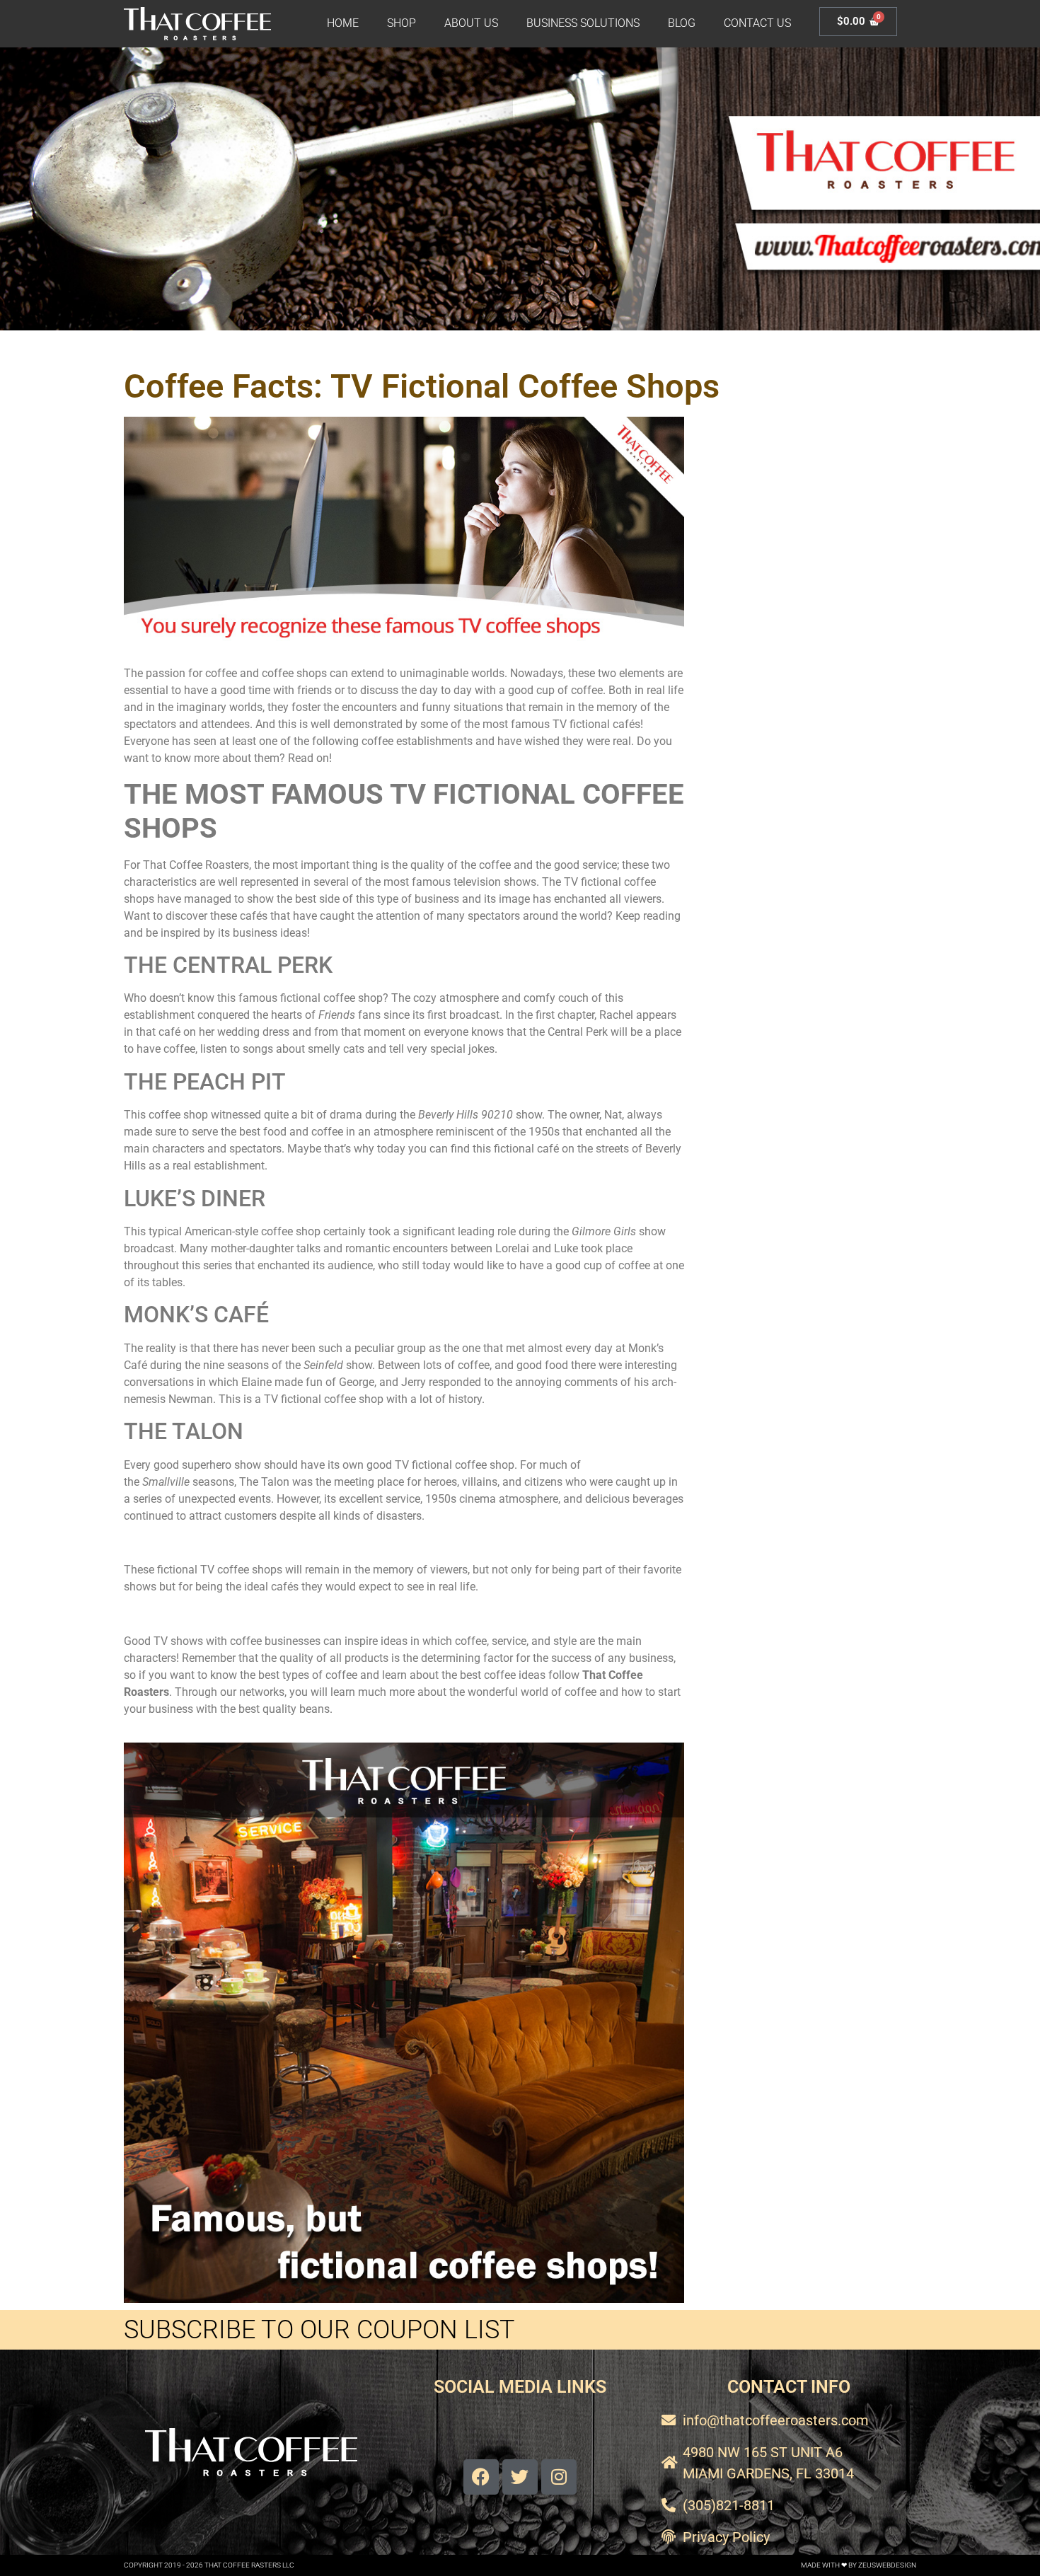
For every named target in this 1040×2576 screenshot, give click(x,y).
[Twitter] (520, 2477)
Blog (682, 23)
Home (343, 23)
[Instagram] (559, 2477)
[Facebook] (481, 2477)
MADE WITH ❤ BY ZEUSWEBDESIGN (859, 2565)
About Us (471, 23)
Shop (401, 23)
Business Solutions (583, 23)
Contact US (757, 23)
